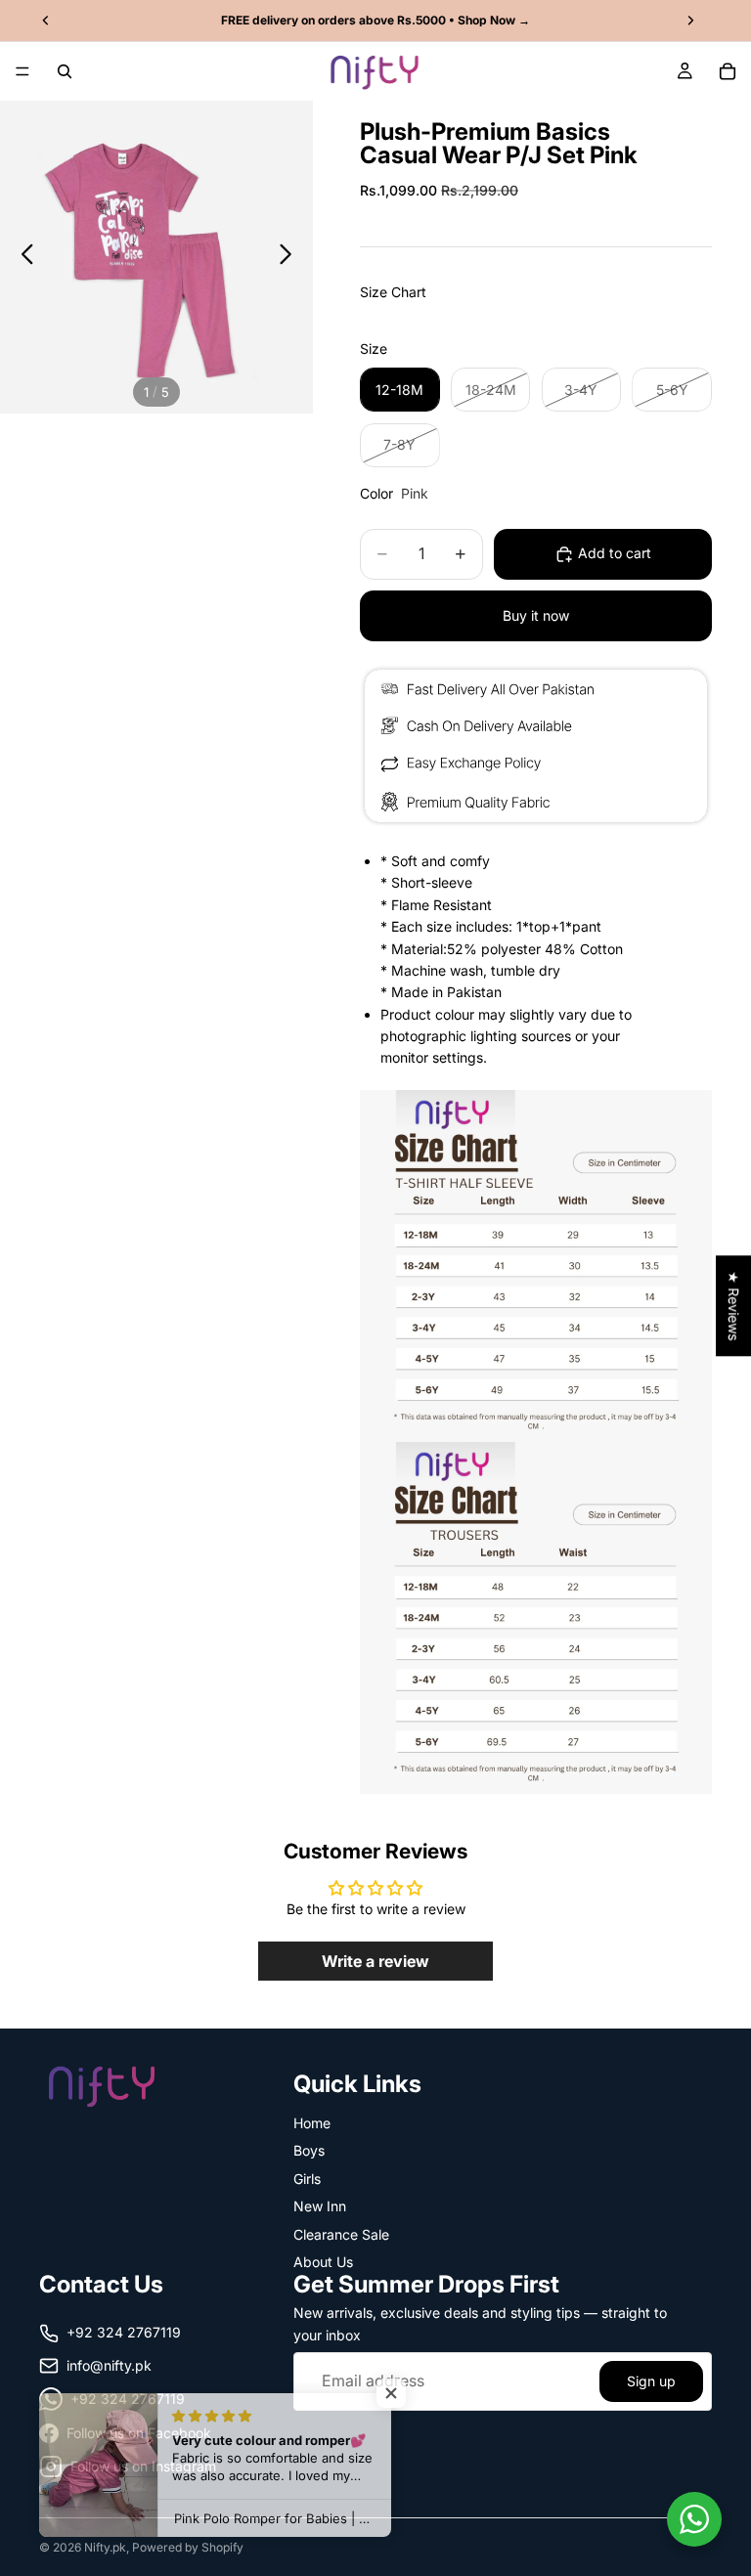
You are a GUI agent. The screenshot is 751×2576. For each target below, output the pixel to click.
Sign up (651, 2380)
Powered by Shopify (188, 2547)
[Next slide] (291, 257)
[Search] (65, 71)
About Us (323, 2262)
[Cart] (728, 71)
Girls (307, 2178)
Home (312, 2123)
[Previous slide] (22, 257)
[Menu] (22, 71)
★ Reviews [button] (734, 1306)
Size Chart (393, 292)
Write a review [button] (375, 1961)
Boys (309, 2150)
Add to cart (615, 553)
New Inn (320, 2206)
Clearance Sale (341, 2233)
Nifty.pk (105, 2547)
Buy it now (536, 615)
